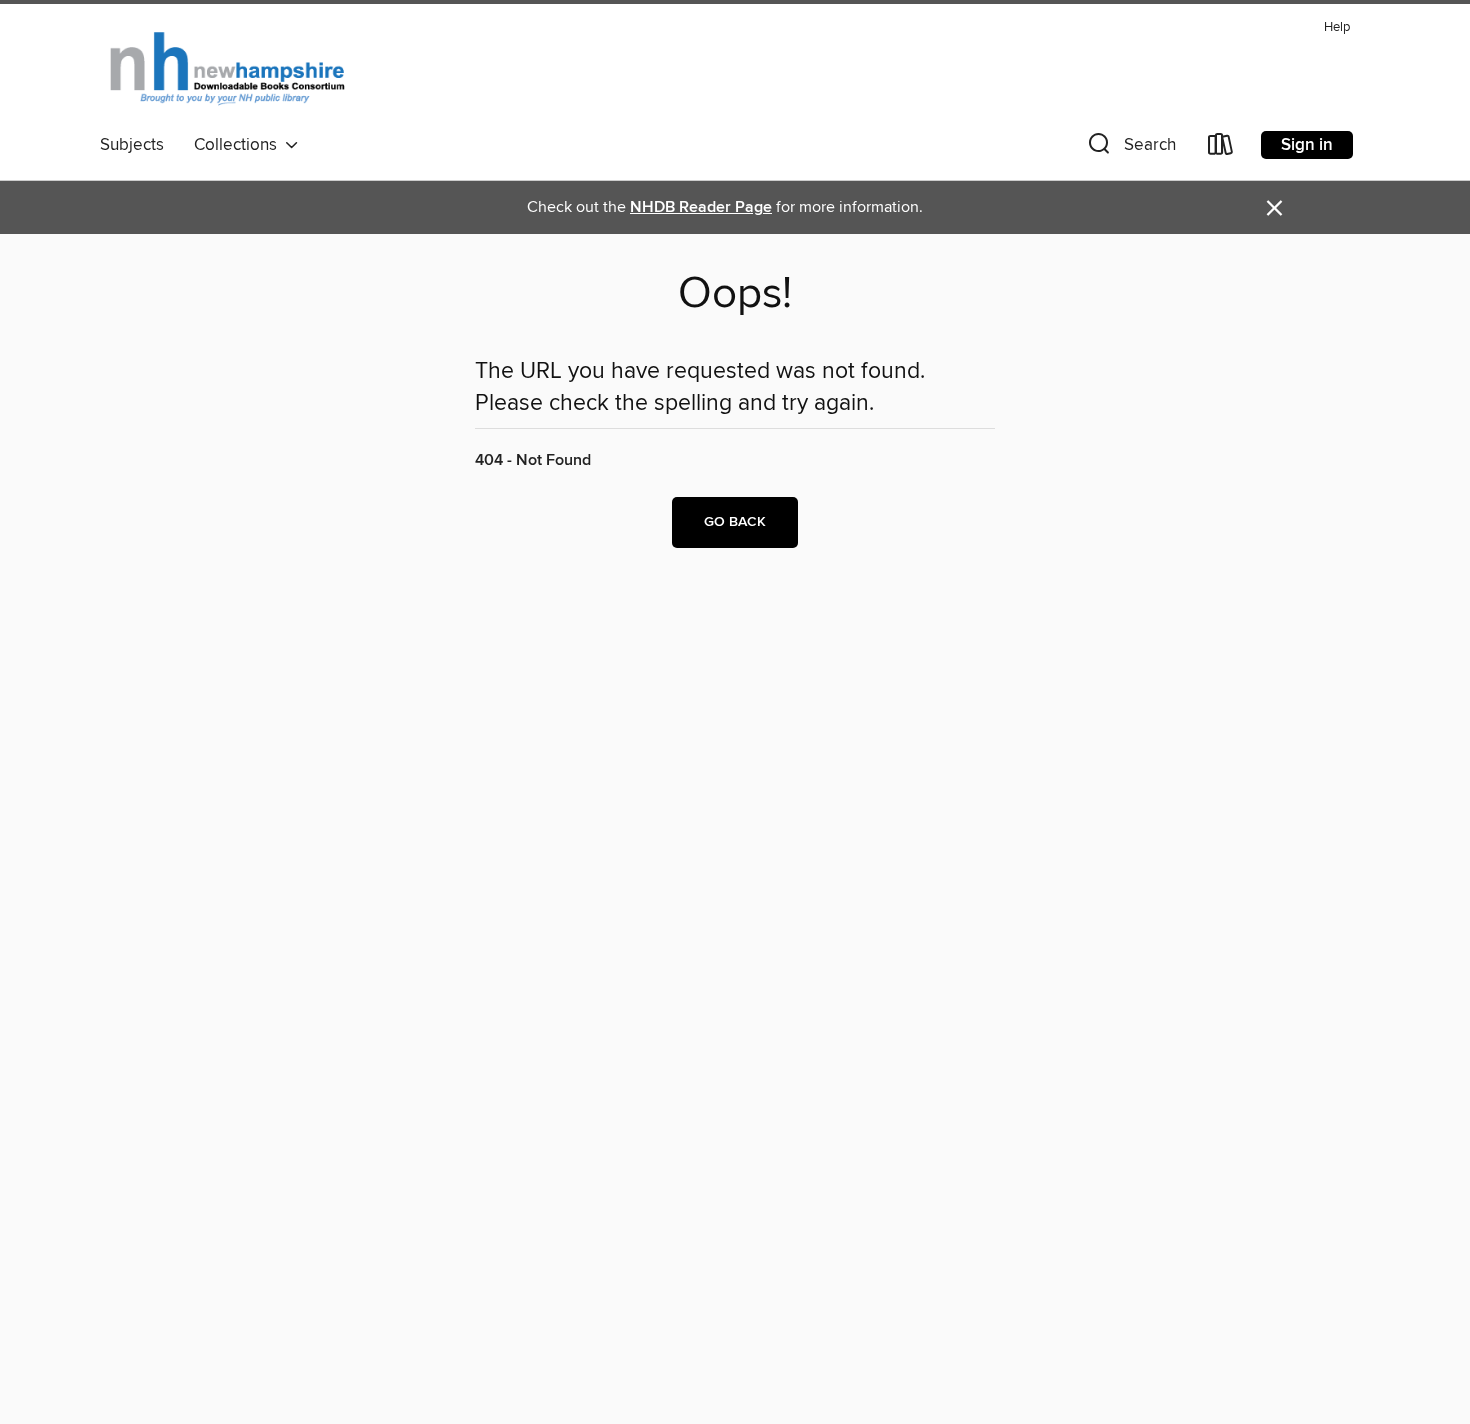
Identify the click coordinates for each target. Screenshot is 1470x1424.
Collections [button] (239, 145)
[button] (1130, 148)
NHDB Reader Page (701, 207)
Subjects (132, 145)
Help (1337, 27)
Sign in (1307, 145)
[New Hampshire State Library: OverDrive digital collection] (228, 69)
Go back (735, 522)
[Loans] (1221, 148)
